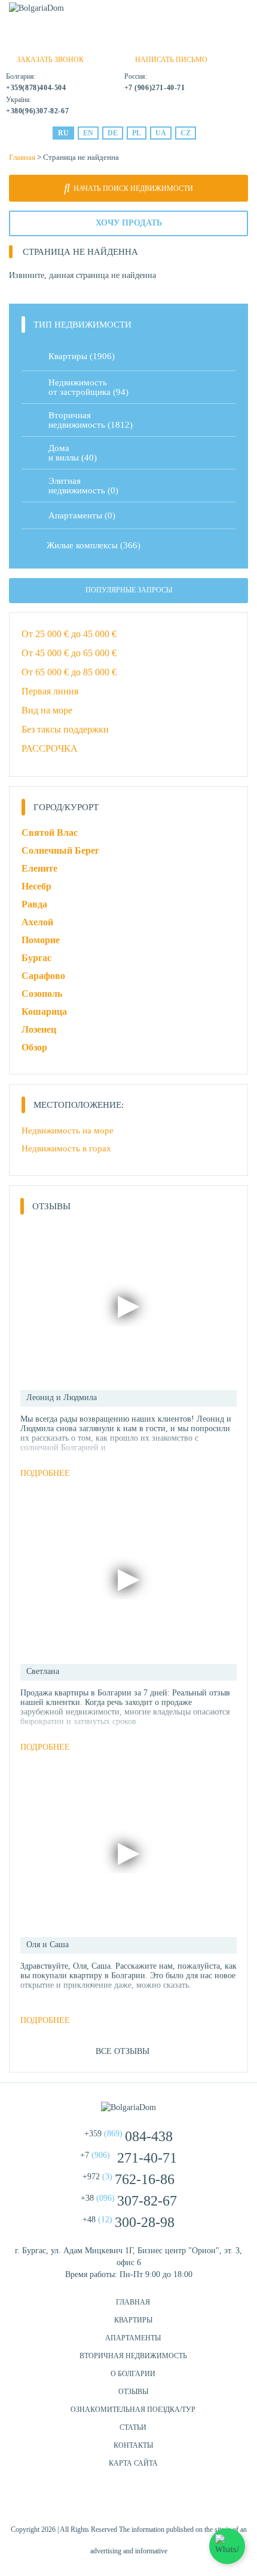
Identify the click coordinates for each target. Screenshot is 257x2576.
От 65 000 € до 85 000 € (69, 672)
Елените (39, 868)
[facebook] (99, 2502)
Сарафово (43, 976)
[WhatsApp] (104, 41)
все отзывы (123, 2051)
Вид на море (47, 710)
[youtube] (158, 2502)
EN (88, 133)
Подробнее (45, 1473)
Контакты (133, 2445)
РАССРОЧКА (50, 748)
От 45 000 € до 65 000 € (69, 653)
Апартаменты (82, 515)
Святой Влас (50, 833)
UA (161, 133)
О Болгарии (133, 2374)
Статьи (133, 2427)
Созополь (42, 994)
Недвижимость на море (68, 1131)
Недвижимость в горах (66, 1148)
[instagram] (128, 2502)
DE (113, 133)
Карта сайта (133, 2463)
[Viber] (124, 41)
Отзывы (133, 2392)
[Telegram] (145, 41)
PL (137, 133)
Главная (22, 157)
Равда (34, 904)
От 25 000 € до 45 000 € (69, 634)
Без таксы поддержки (65, 729)
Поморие (41, 940)
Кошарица (44, 1011)
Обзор (34, 1047)
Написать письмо (171, 60)
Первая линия (50, 691)
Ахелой (37, 922)
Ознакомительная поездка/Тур (133, 2410)
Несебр (36, 886)
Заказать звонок (50, 60)
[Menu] (241, 13)
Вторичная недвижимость (133, 2356)
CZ (186, 133)
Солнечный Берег (60, 850)
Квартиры (82, 356)
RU (63, 133)
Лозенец (39, 1029)
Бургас (36, 958)
